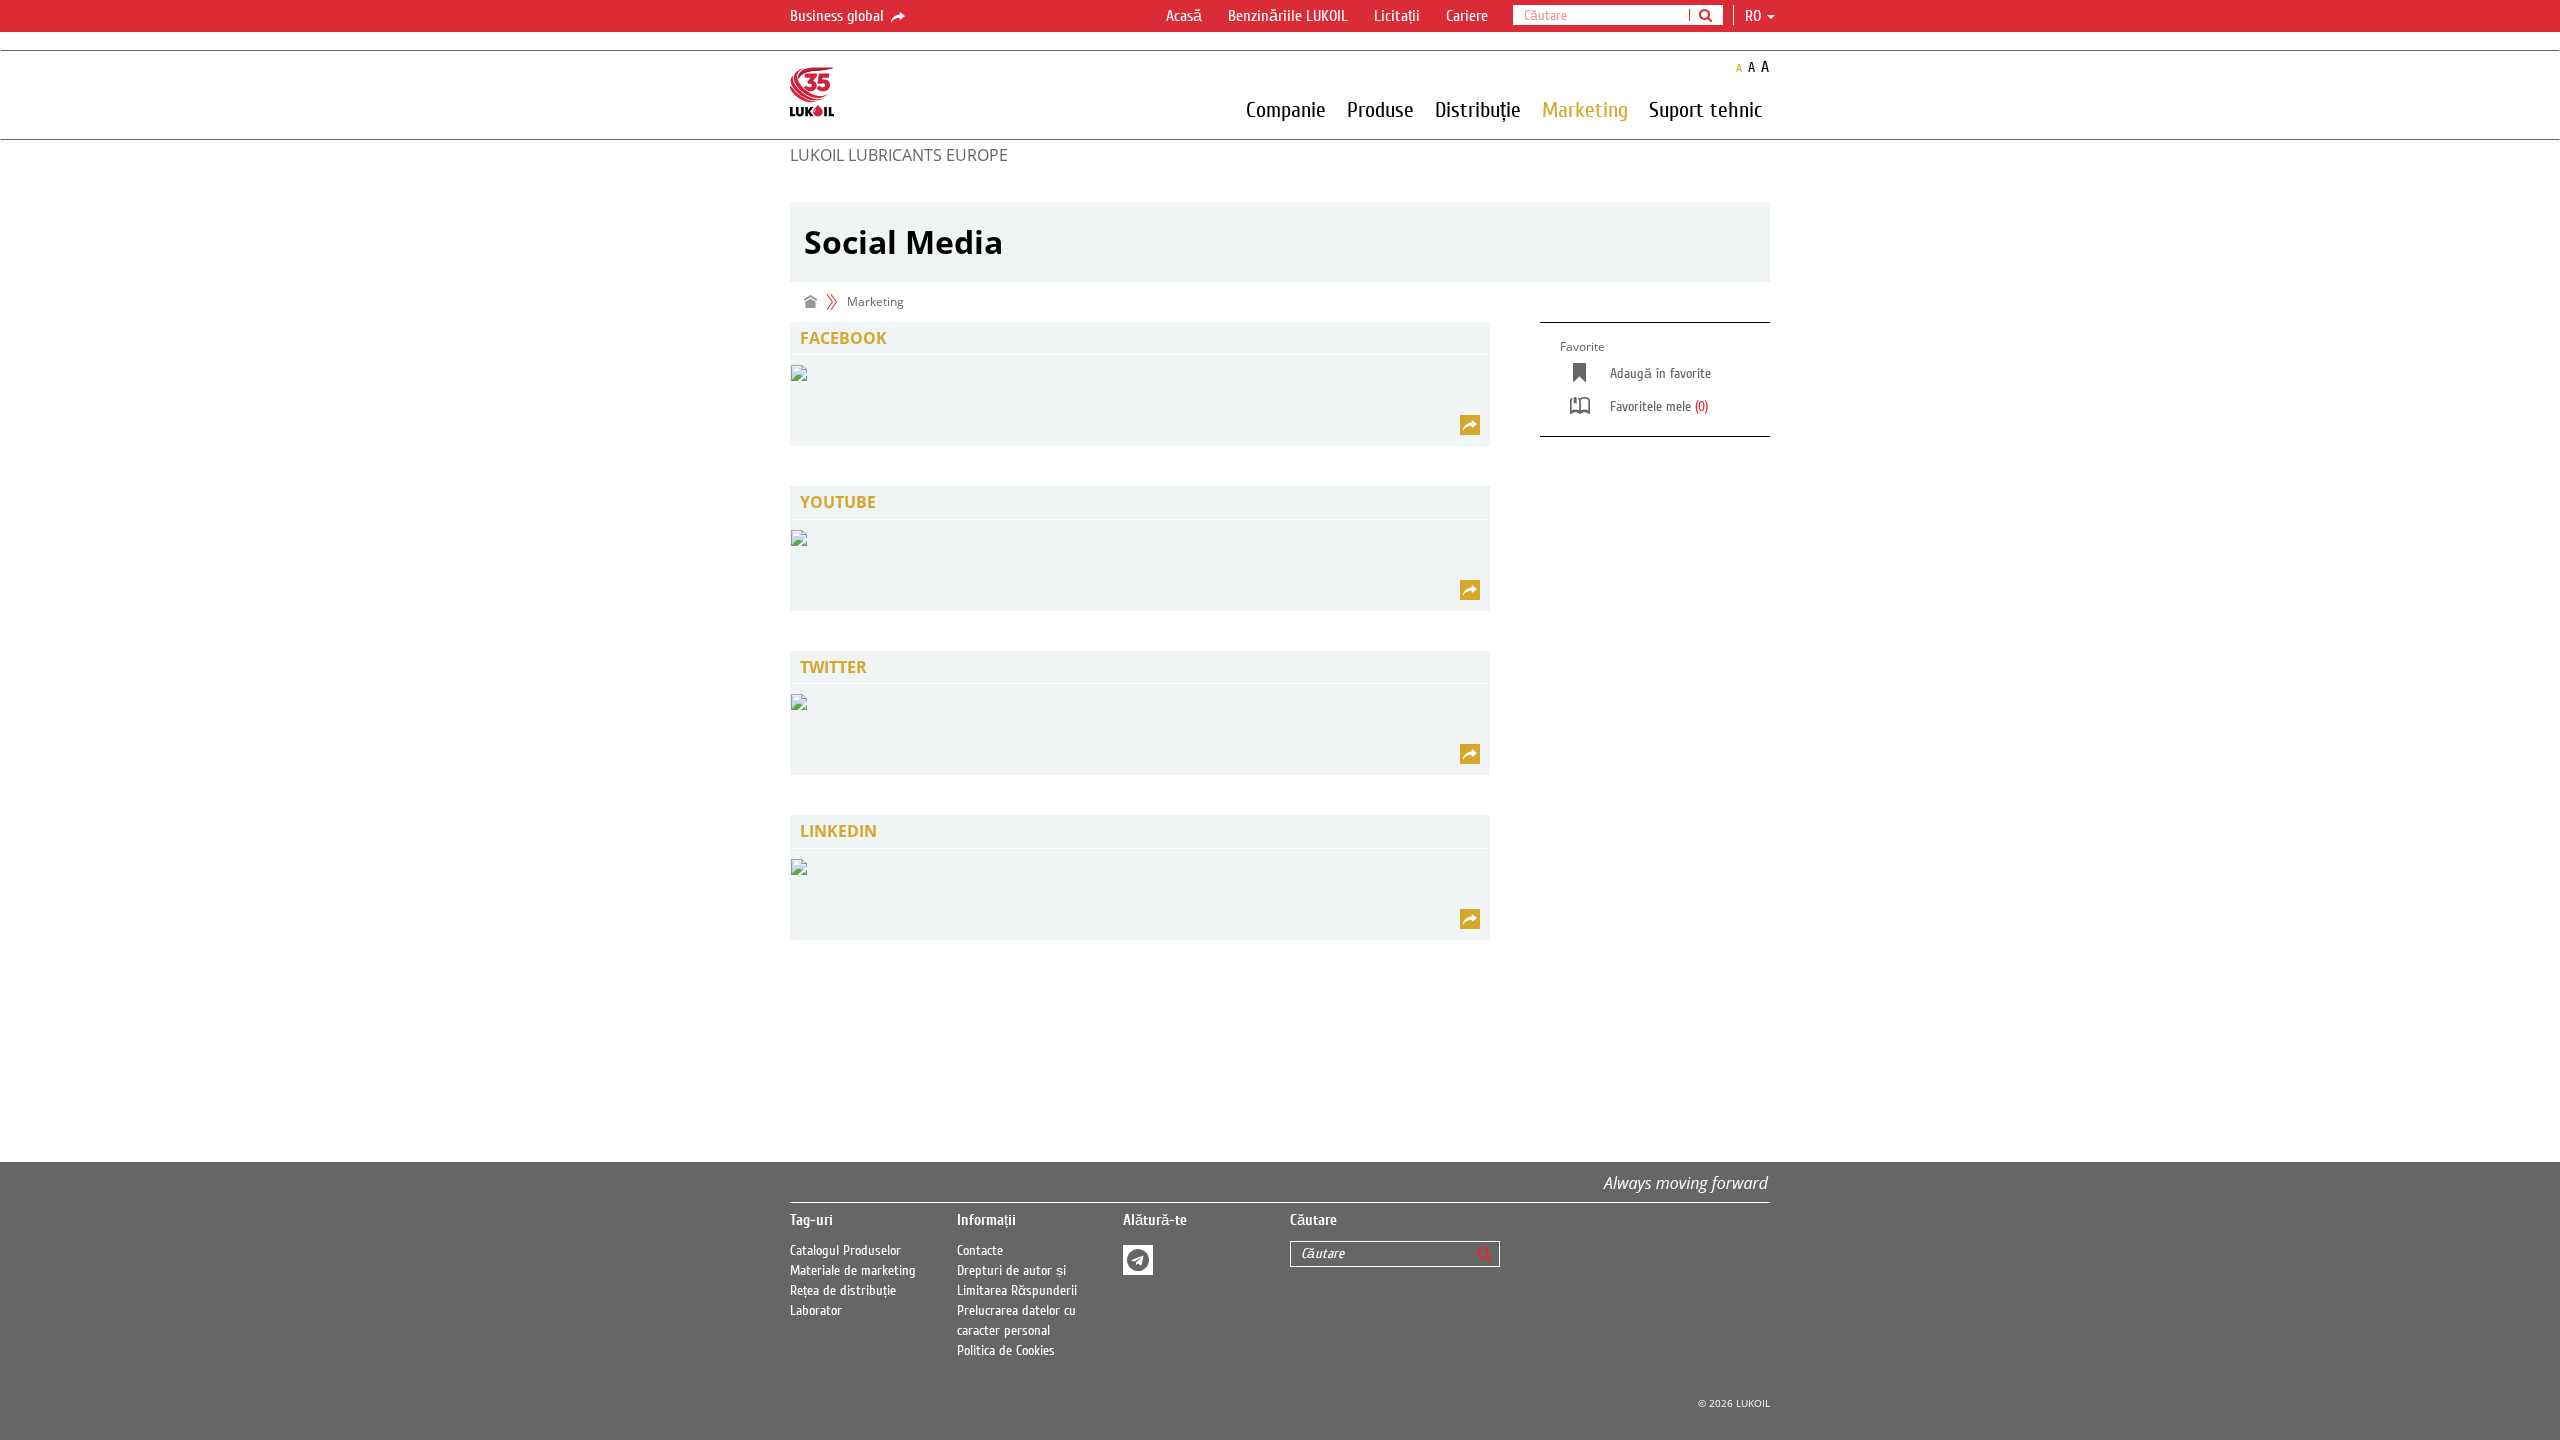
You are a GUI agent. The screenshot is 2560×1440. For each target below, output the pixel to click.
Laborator (816, 1311)
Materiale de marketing (853, 1271)
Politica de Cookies (1006, 1351)
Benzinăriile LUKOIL (1288, 16)
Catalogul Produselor (845, 1251)
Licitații (1397, 16)
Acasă (1184, 16)
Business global (839, 16)
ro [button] (1755, 16)
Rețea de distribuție (843, 1291)
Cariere (1467, 16)
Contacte (980, 1251)
